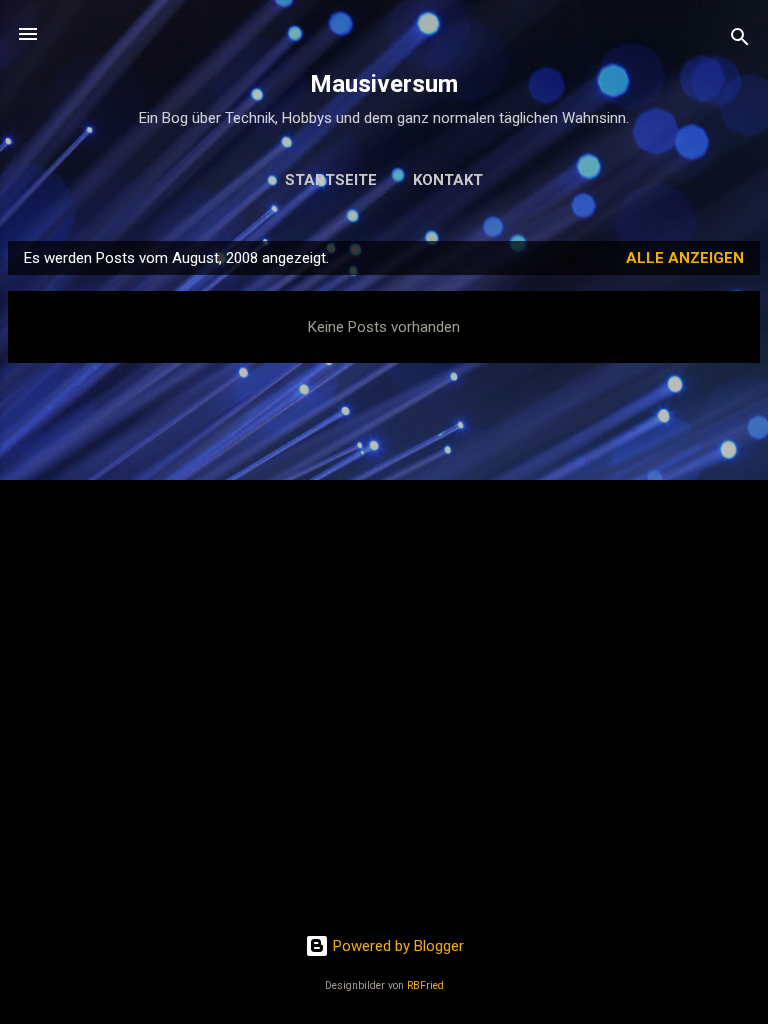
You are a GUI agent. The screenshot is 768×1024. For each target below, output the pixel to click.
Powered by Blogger (396, 946)
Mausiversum (384, 84)
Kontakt (448, 180)
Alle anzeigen (685, 258)
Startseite (331, 180)
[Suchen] (740, 40)
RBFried (425, 985)
